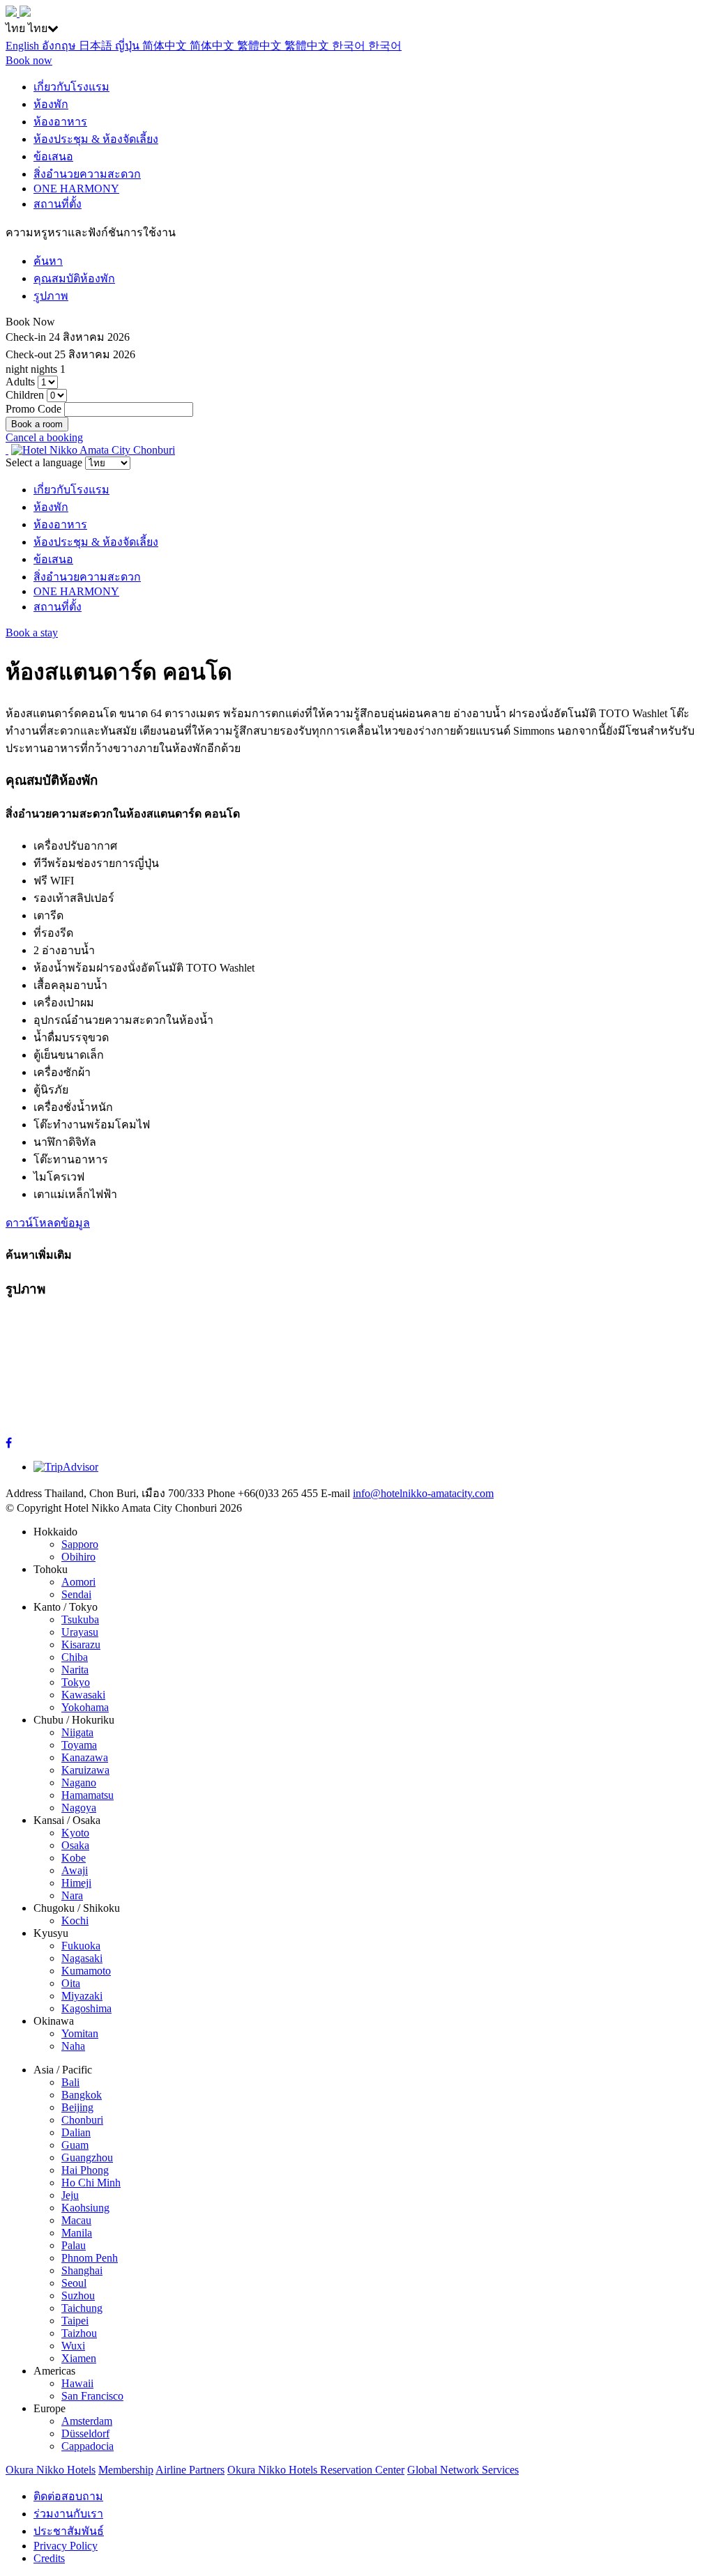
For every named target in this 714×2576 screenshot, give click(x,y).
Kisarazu (81, 1644)
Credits (49, 2558)
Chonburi (82, 2120)
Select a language (44, 462)
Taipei (75, 2321)
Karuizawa (85, 1770)
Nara (72, 1895)
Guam (75, 2145)
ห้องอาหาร (60, 122)
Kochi (75, 1921)
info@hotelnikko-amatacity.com (423, 1493)
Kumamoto (86, 1971)
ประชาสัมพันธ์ (69, 2531)
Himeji (76, 1883)
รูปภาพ (51, 296)
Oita (71, 1983)
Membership (126, 2470)
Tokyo (76, 1682)
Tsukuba (80, 1619)
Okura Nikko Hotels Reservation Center (316, 2470)
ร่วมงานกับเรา (68, 2514)
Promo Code (33, 409)
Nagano (79, 1783)
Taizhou (79, 2333)
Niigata (77, 1732)
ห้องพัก (51, 104)
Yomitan (80, 2033)
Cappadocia (88, 2446)
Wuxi (73, 2346)
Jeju (70, 2195)
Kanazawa (85, 1757)
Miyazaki (82, 1996)
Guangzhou (87, 2157)
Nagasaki (82, 1958)
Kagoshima (86, 2008)
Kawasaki (83, 1695)
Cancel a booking (44, 437)
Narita (75, 1670)
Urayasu (80, 1632)
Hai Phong (85, 2170)
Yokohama (85, 1707)
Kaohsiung (85, 2208)
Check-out (29, 354)
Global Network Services (463, 2470)
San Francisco (92, 2396)
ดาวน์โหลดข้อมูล (48, 1223)
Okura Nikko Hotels (51, 2470)
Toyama (79, 1745)
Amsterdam (87, 2421)
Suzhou (78, 2295)
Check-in (26, 337)
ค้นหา (48, 261)
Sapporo (80, 1544)
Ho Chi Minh (91, 2183)
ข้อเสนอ (53, 156)
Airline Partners (190, 2470)
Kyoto (75, 1833)
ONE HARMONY (76, 189)
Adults (20, 382)
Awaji (75, 1870)
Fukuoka (81, 1946)
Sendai (76, 1594)
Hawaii (77, 2383)
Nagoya (79, 1808)
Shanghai (82, 2270)
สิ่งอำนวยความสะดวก (87, 174)
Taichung (82, 2308)
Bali (70, 2082)
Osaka (75, 1845)
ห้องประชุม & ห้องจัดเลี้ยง (96, 139)
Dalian (76, 2132)
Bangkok (82, 2095)
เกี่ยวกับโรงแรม (71, 87)
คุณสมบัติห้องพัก (74, 278)
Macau (76, 2220)
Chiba (75, 1657)
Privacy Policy (66, 2546)
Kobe (74, 1858)
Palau (74, 2245)
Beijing (77, 2107)
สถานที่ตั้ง (58, 204)
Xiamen (79, 2358)
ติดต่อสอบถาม (68, 2496)
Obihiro (78, 1557)
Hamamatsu (88, 1795)
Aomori (78, 1582)
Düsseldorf (85, 2433)
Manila (77, 2233)
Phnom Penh (90, 2258)
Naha (73, 2046)
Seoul (74, 2283)
